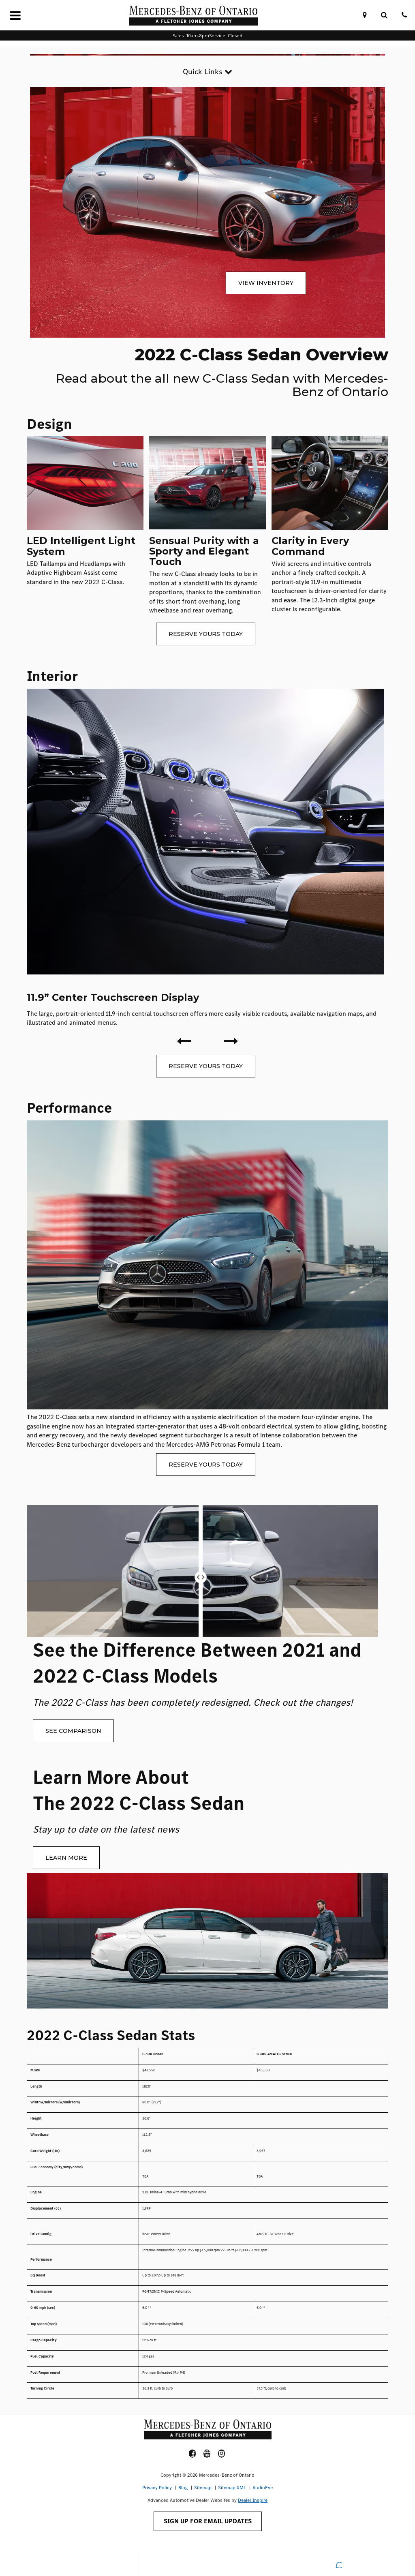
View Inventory (266, 283)
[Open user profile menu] (208, 2565)
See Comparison (73, 1731)
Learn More (66, 1858)
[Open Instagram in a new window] (222, 2454)
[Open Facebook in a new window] (193, 2454)
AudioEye (263, 2488)
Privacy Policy (157, 2488)
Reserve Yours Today (206, 634)
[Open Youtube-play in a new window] (207, 2454)
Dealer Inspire (253, 2500)
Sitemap (203, 2488)
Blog (183, 2488)
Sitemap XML (232, 2488)
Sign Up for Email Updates (208, 2521)
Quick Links (204, 72)
